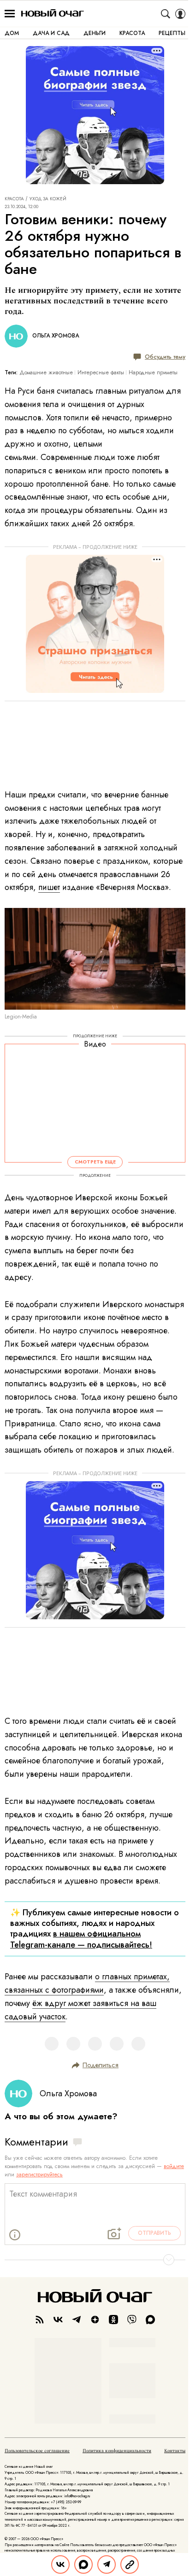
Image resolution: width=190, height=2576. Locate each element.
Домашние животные (46, 372)
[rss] (40, 2320)
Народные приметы (153, 372)
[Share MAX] (83, 2564)
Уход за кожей (48, 199)
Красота (14, 199)
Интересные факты (101, 372)
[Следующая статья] (95, 2260)
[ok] (113, 2320)
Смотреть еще (95, 1162)
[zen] (95, 2320)
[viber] (132, 2320)
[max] (150, 2320)
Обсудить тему (165, 357)
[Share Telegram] (107, 2564)
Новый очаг (53, 14)
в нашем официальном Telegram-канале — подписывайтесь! (81, 1939)
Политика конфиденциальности (117, 2451)
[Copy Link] (130, 2564)
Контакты (175, 2451)
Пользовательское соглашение (37, 2451)
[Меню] (10, 14)
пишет (49, 887)
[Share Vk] (60, 2564)
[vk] (58, 2320)
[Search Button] (166, 14)
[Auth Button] (180, 14)
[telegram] (77, 2320)
